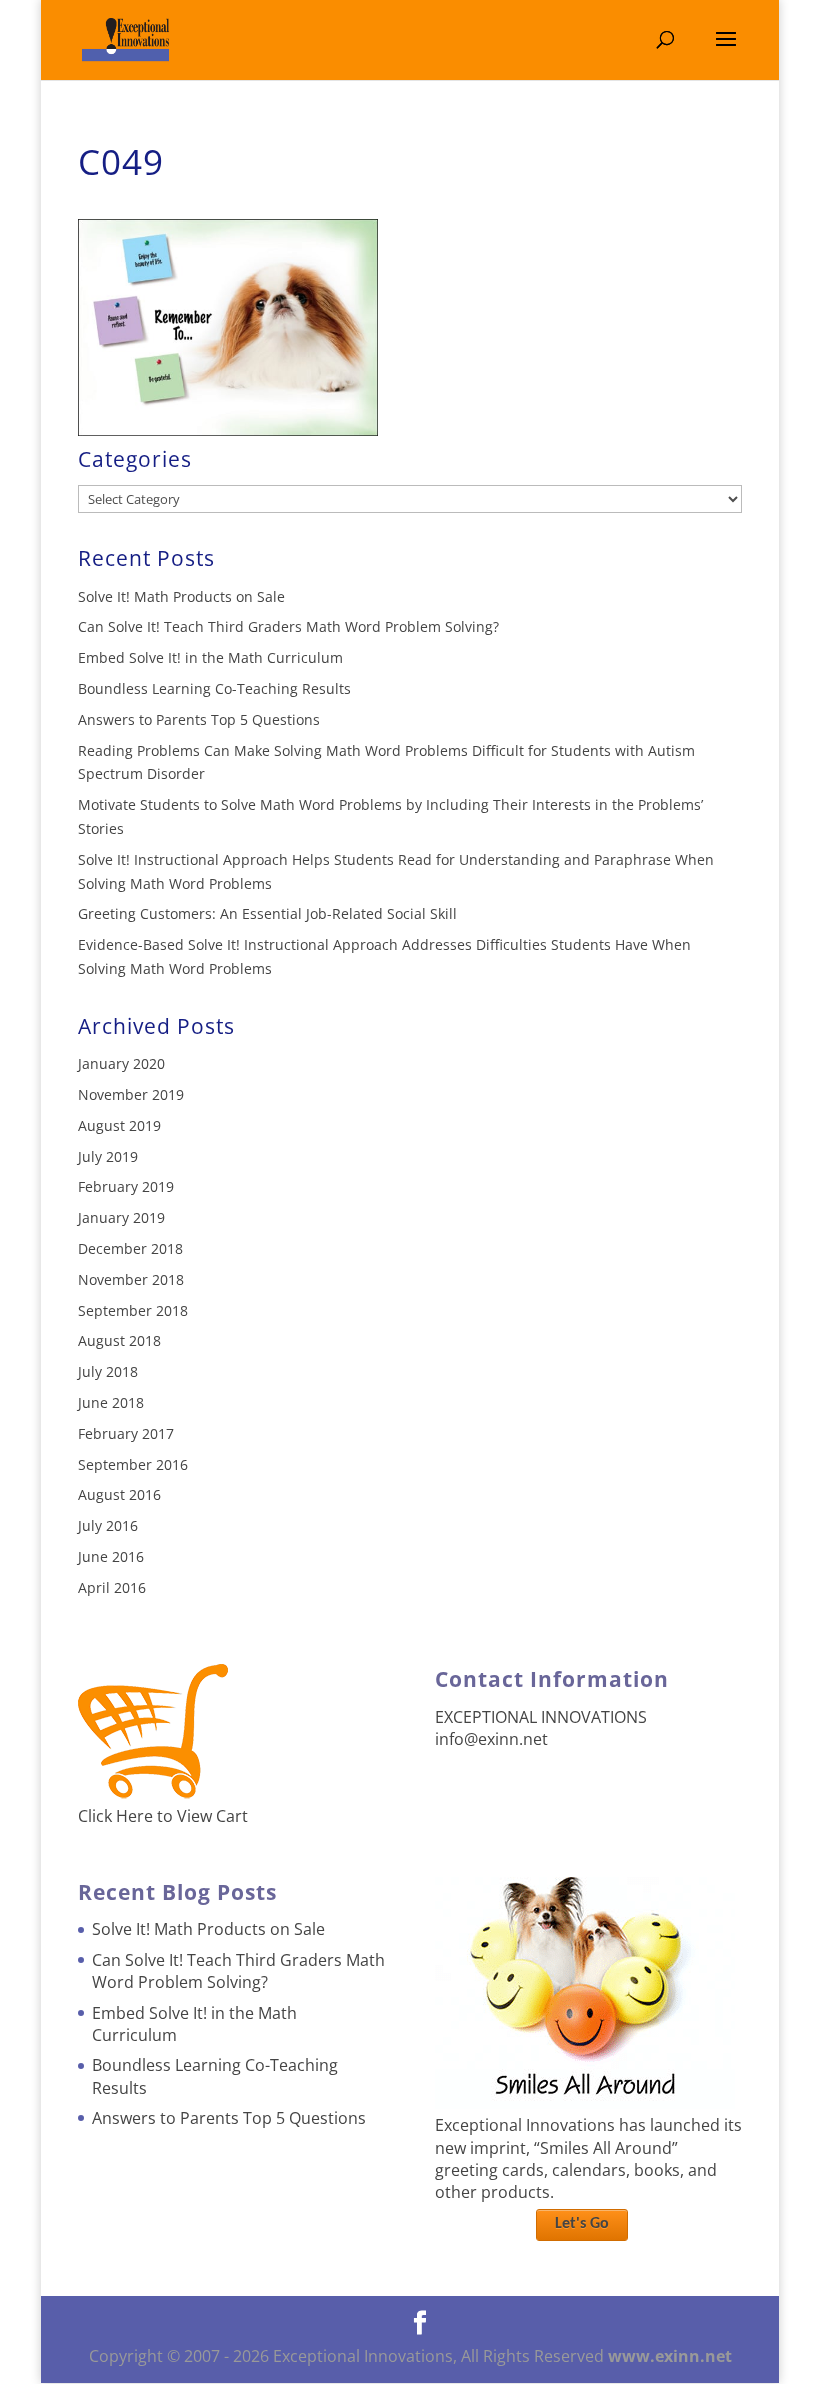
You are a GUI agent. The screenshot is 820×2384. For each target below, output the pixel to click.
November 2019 (131, 1094)
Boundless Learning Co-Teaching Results (214, 688)
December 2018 (130, 1248)
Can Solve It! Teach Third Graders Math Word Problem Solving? (288, 626)
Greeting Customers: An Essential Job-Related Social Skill (267, 913)
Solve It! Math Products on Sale (181, 596)
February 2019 (126, 1186)
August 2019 (119, 1125)
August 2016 (119, 1494)
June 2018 (111, 1402)
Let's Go (582, 2224)
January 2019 (121, 1217)
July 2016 (108, 1525)
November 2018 (131, 1279)
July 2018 (108, 1371)
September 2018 (133, 1310)
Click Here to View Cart (163, 1816)
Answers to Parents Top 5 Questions (199, 719)
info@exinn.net (491, 1739)
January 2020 (121, 1063)
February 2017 (126, 1433)
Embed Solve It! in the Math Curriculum (210, 657)
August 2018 (119, 1340)
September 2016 (133, 1464)
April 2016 (112, 1587)
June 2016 (111, 1556)
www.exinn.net (670, 2356)
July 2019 (108, 1156)
